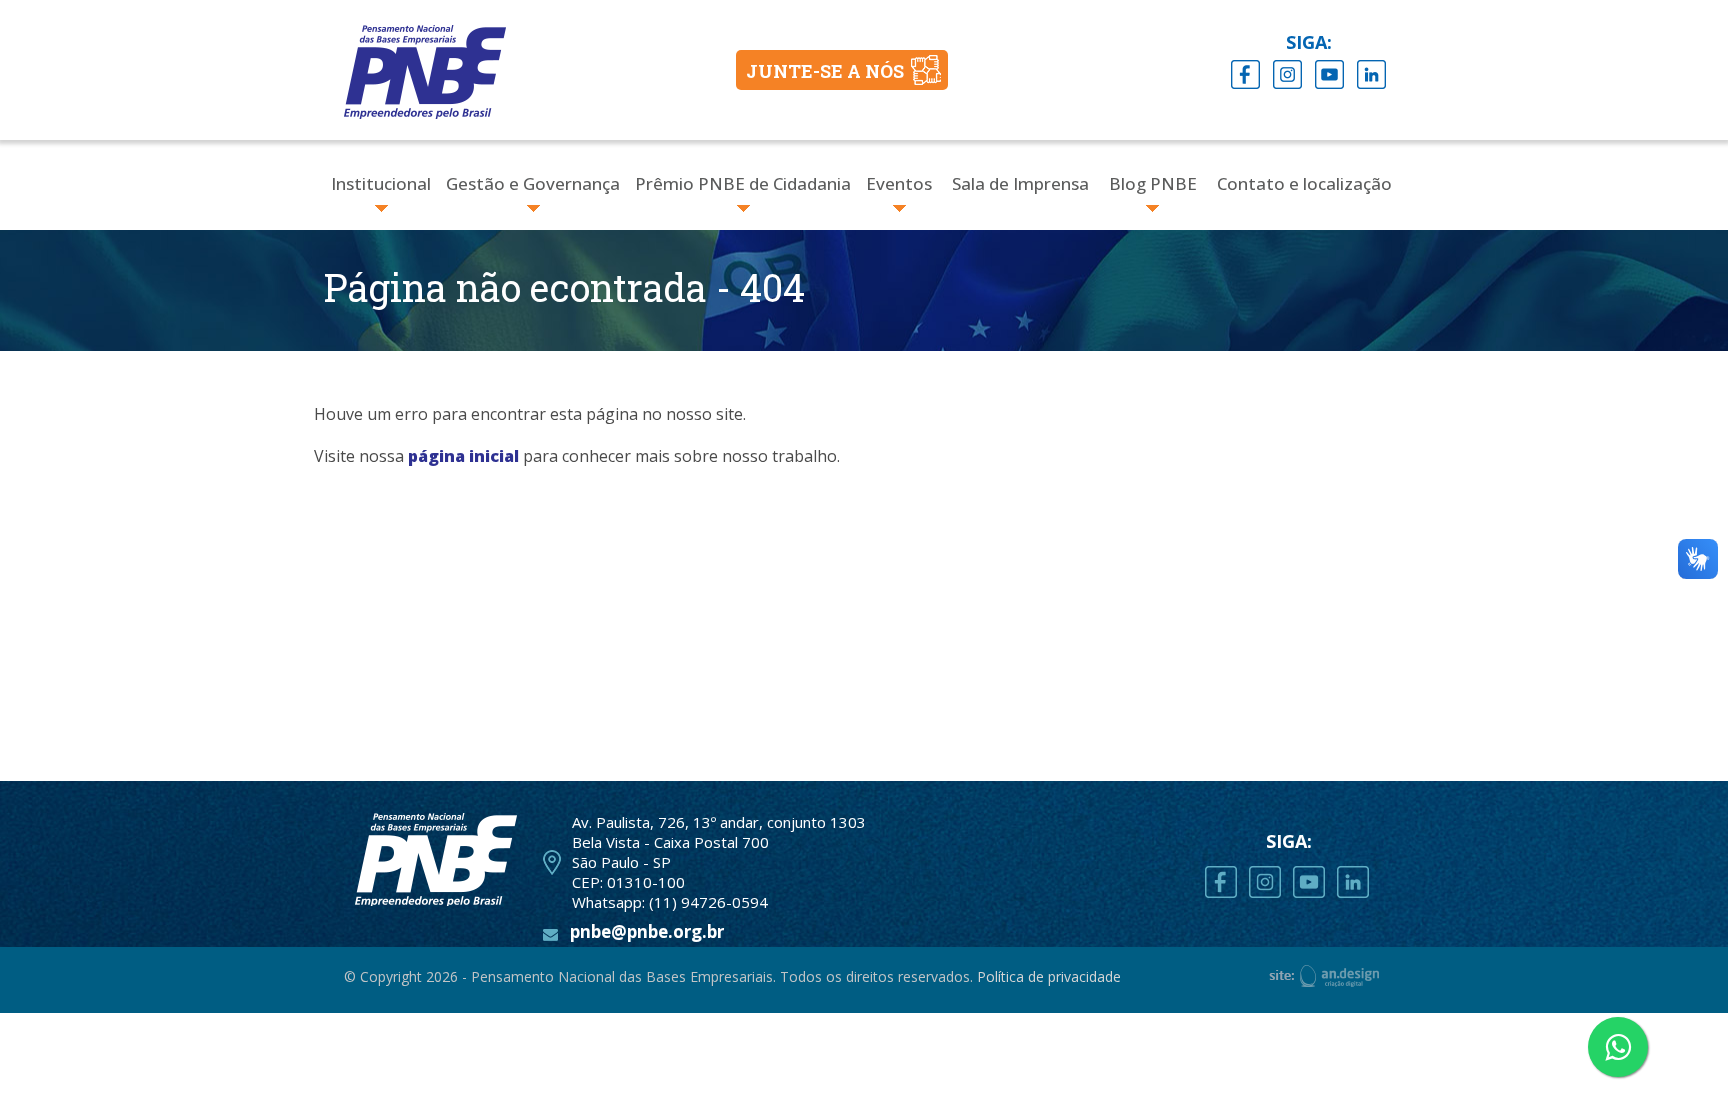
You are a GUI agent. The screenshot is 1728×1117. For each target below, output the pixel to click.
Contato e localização (1304, 183)
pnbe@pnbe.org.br (647, 931)
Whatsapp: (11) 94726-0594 (670, 902)
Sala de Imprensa (1020, 183)
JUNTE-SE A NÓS (825, 71)
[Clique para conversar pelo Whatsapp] (1618, 1047)
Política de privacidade (1049, 976)
